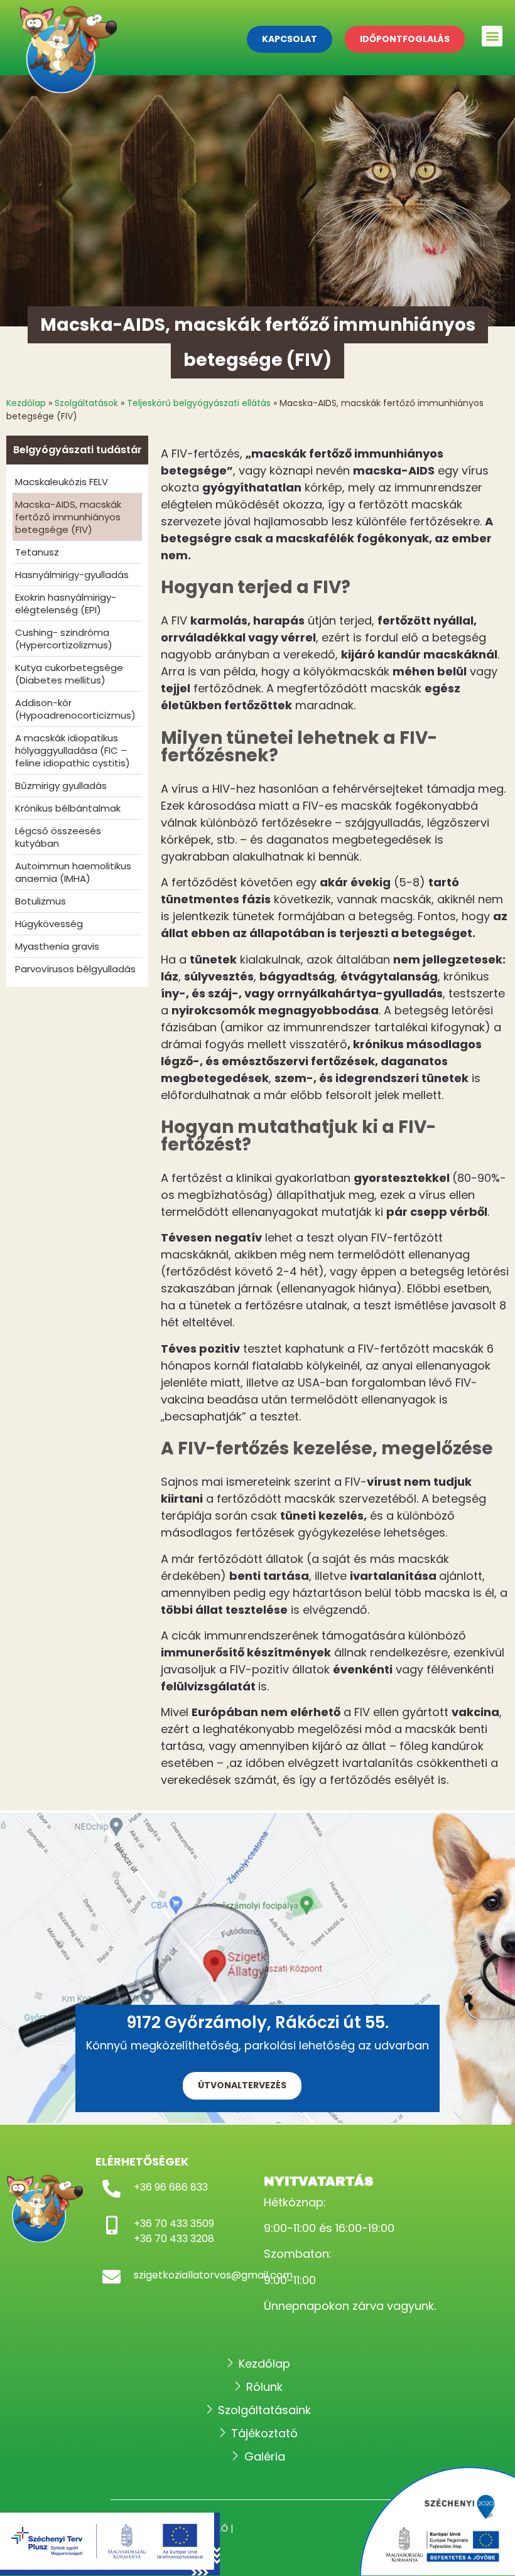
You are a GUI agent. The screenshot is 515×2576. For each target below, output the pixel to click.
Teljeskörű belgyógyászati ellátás (199, 403)
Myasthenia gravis (57, 946)
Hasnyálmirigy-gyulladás (72, 575)
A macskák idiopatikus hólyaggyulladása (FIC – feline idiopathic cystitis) (73, 750)
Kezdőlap (26, 403)
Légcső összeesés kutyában (58, 837)
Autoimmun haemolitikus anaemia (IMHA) (73, 872)
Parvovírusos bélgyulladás (75, 969)
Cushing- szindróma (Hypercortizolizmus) (64, 639)
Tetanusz (37, 552)
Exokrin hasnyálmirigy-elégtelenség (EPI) (66, 604)
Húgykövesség (49, 924)
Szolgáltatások (86, 403)
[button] (492, 36)
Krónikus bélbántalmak (68, 808)
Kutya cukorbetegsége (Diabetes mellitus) (69, 674)
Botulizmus (41, 901)
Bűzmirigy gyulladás (61, 786)
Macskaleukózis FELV (62, 482)
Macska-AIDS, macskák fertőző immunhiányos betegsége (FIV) (68, 517)
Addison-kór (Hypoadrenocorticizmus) (75, 709)
